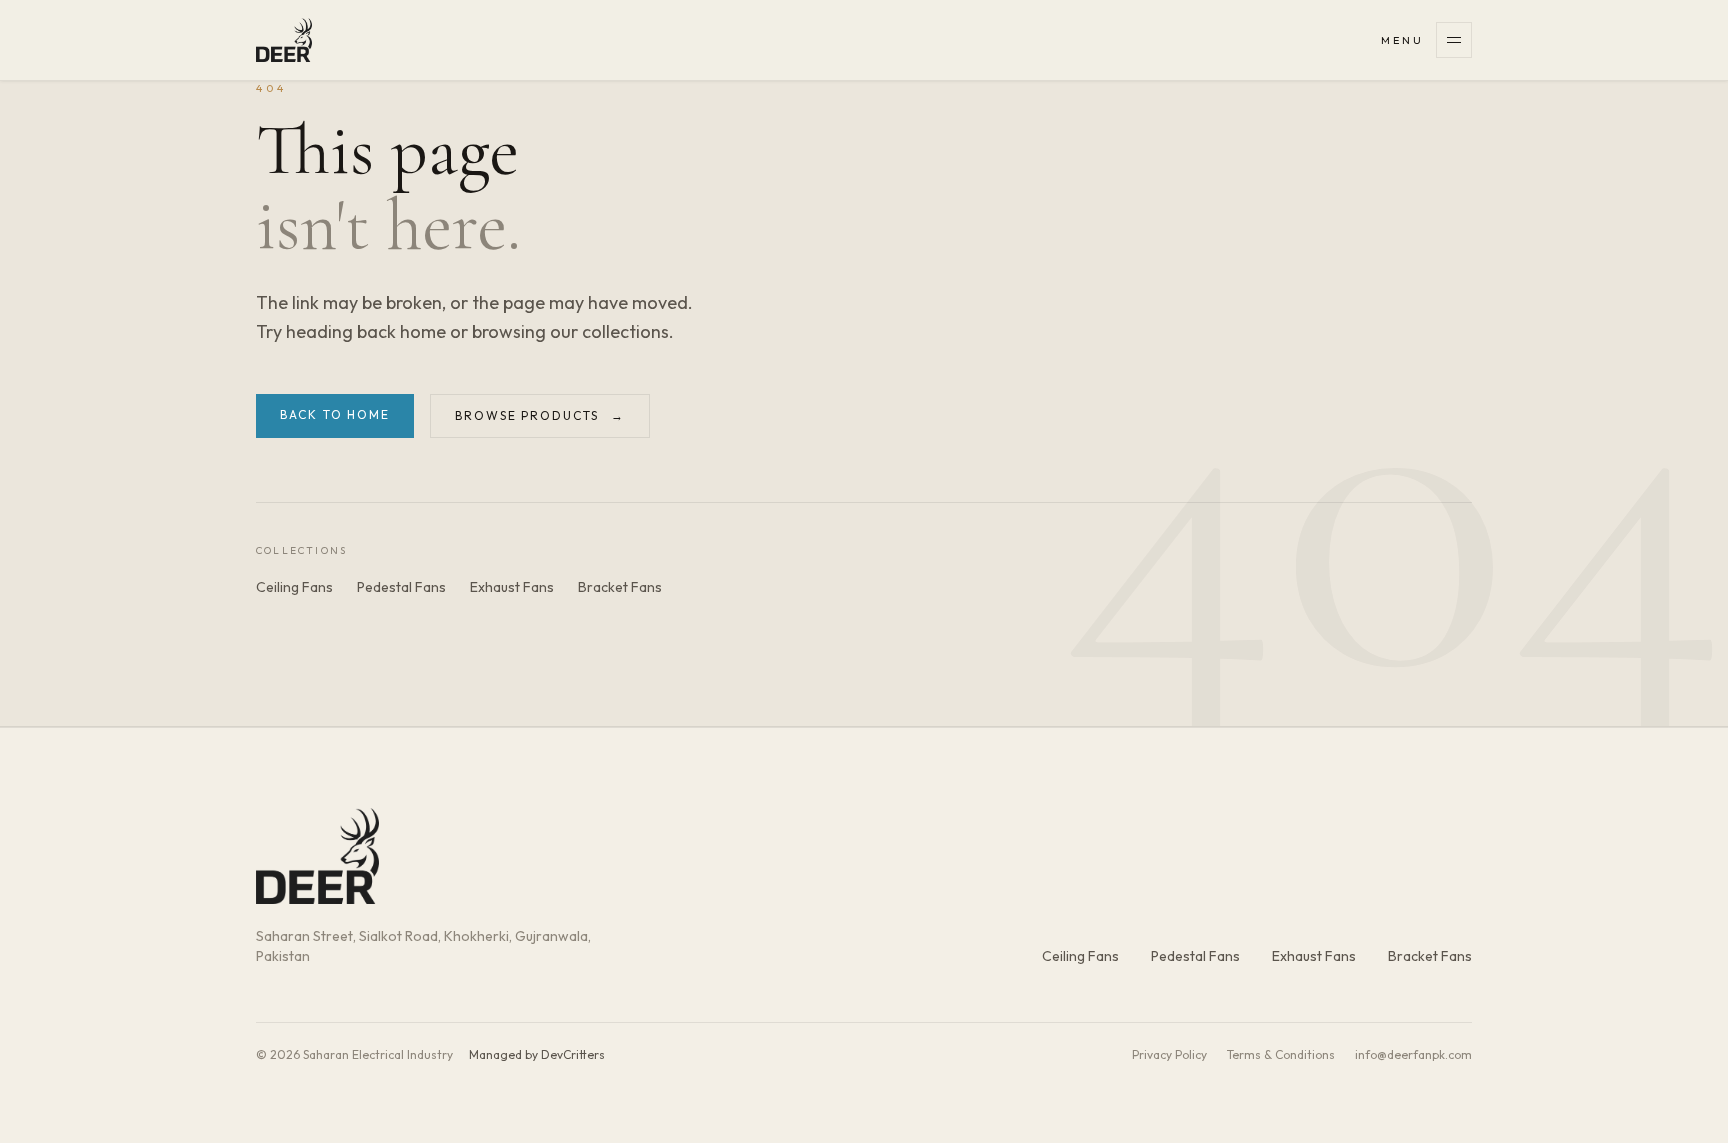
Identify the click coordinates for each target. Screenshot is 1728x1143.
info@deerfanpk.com (1413, 1054)
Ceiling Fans (294, 587)
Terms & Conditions (1281, 1054)
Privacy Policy (1169, 1054)
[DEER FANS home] (284, 40)
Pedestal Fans (401, 587)
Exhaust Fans (512, 587)
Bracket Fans (620, 587)
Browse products (540, 415)
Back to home (335, 414)
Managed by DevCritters (537, 1054)
